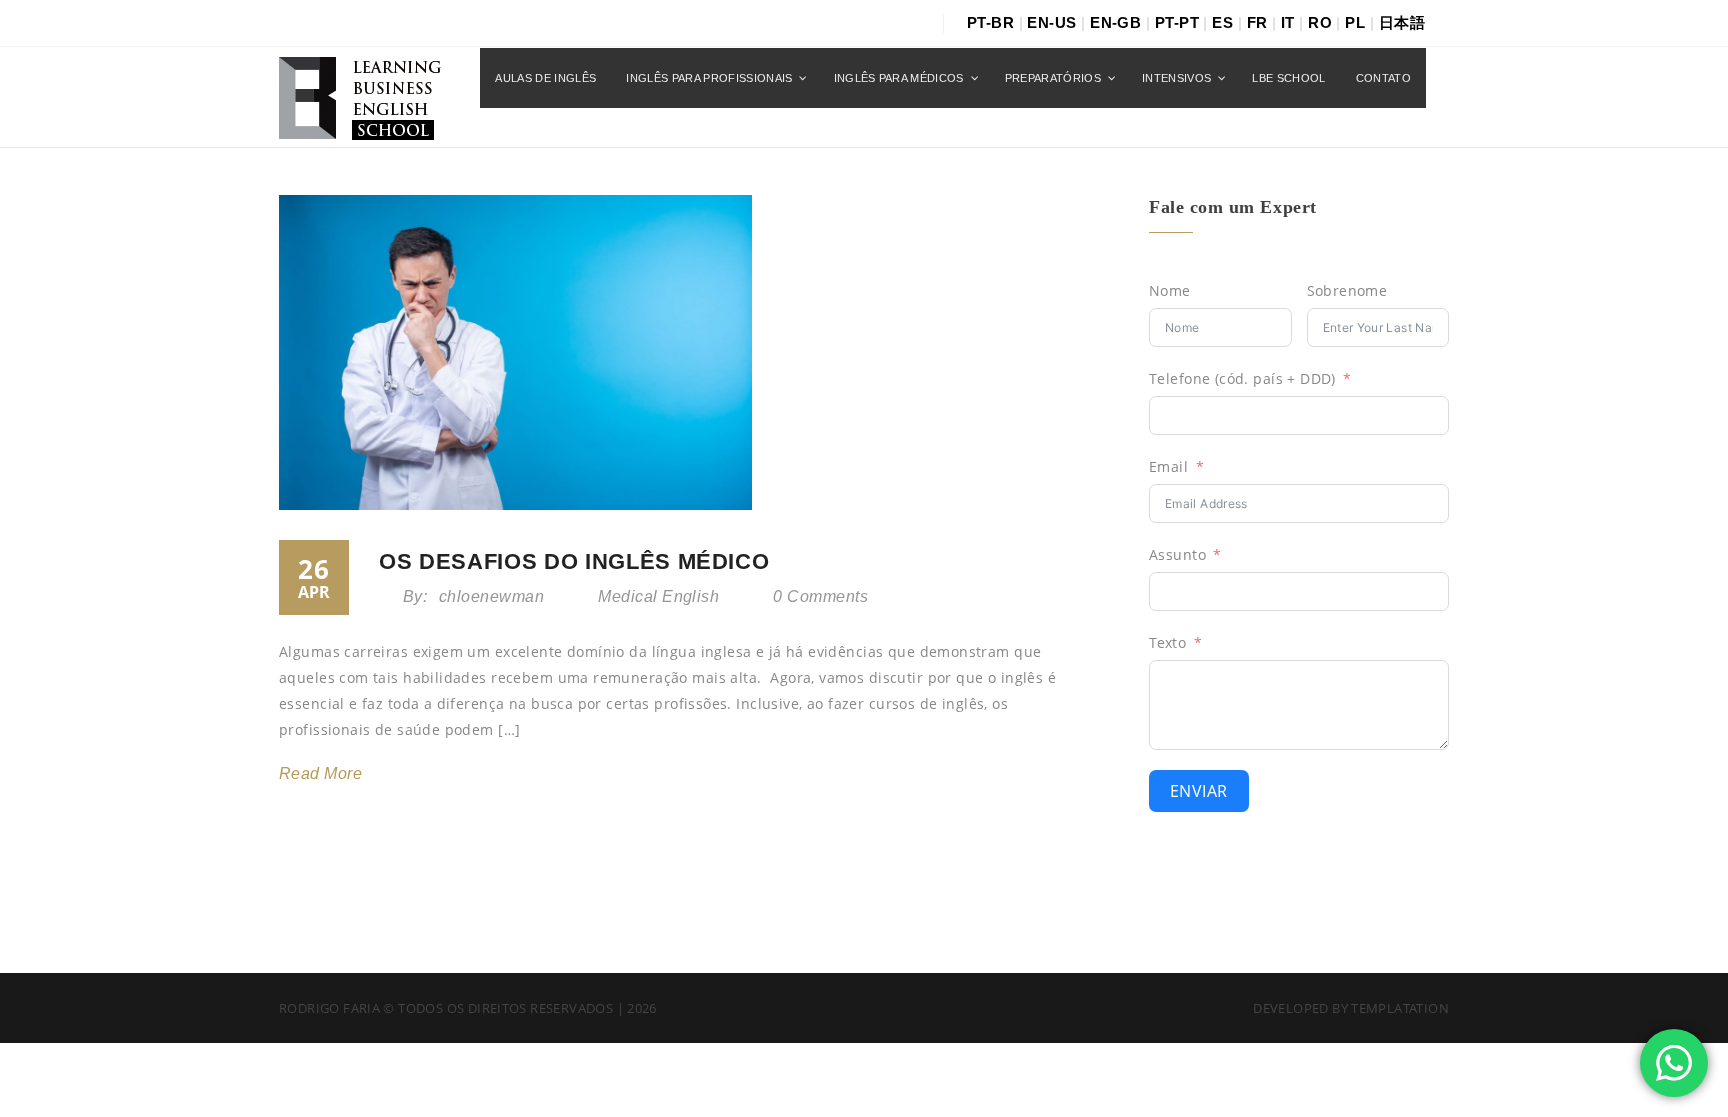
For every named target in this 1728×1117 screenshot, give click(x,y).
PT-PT (1177, 22)
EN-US (1051, 22)
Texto (1167, 642)
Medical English (658, 596)
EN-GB (1115, 22)
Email (1168, 466)
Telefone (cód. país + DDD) (1242, 378)
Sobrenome (1347, 290)
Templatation (1400, 1008)
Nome (1170, 290)
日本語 (1402, 22)
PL (1355, 22)
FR (1257, 22)
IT (1288, 22)
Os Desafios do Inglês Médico (574, 561)
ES (1222, 22)
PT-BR (990, 22)
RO (1320, 22)
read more (320, 773)
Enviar (1199, 791)
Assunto (1177, 554)
